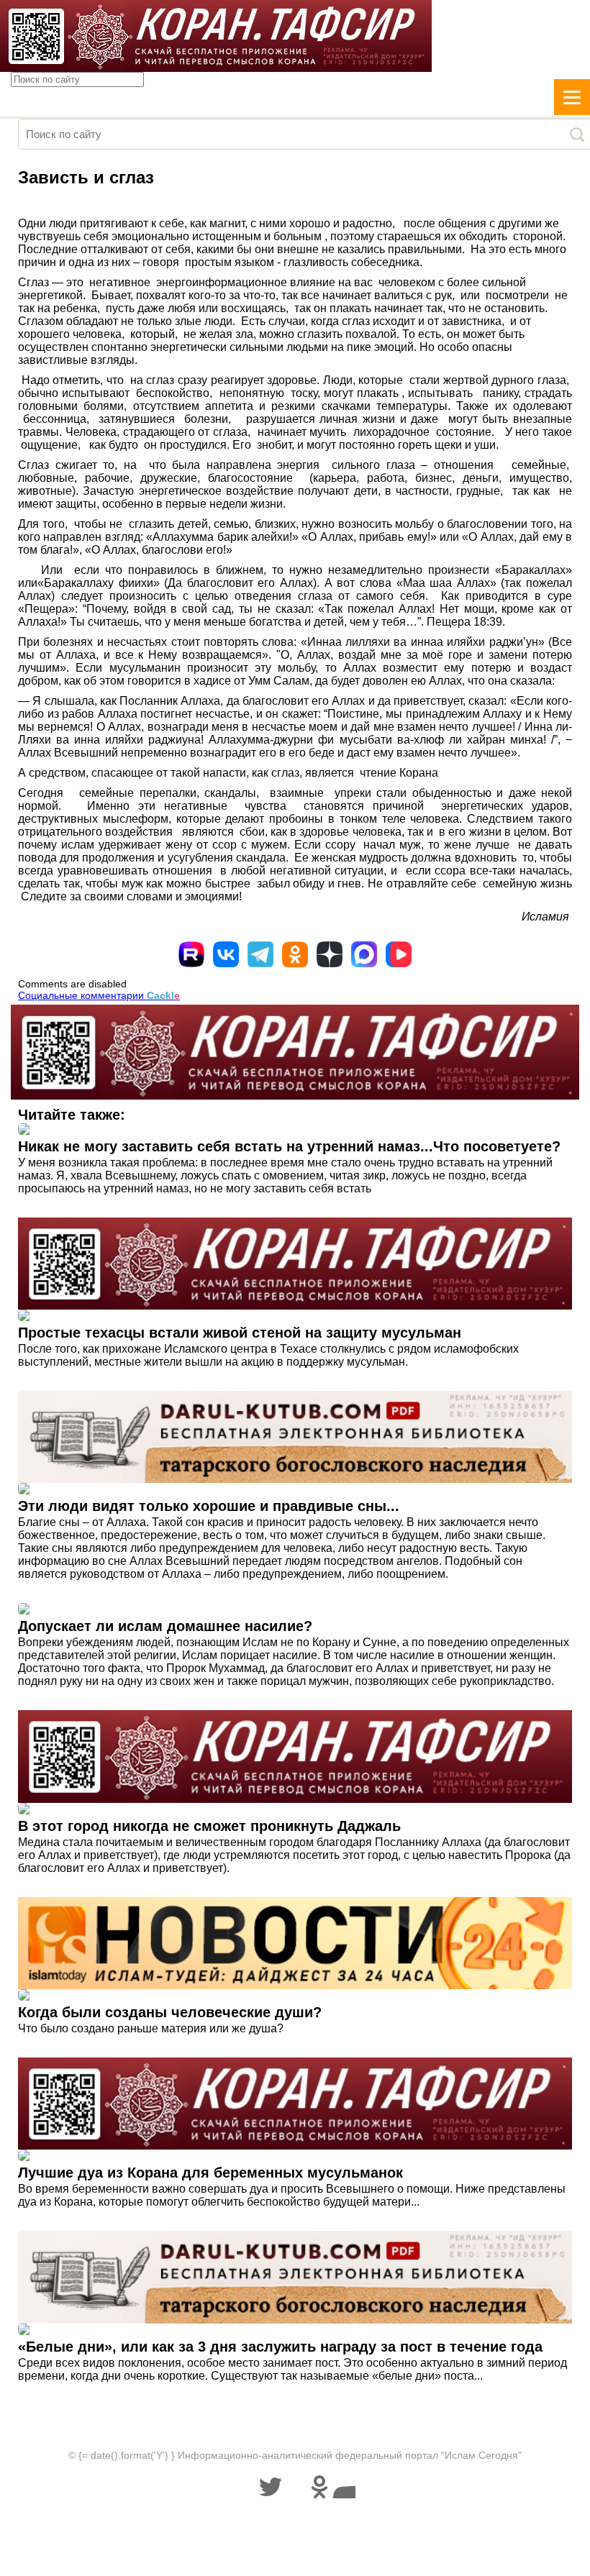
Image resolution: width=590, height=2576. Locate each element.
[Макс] (364, 954)
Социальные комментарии (99, 995)
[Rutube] (191, 954)
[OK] (295, 954)
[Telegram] (260, 954)
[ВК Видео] (399, 954)
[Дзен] (330, 954)
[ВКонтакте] (226, 954)
